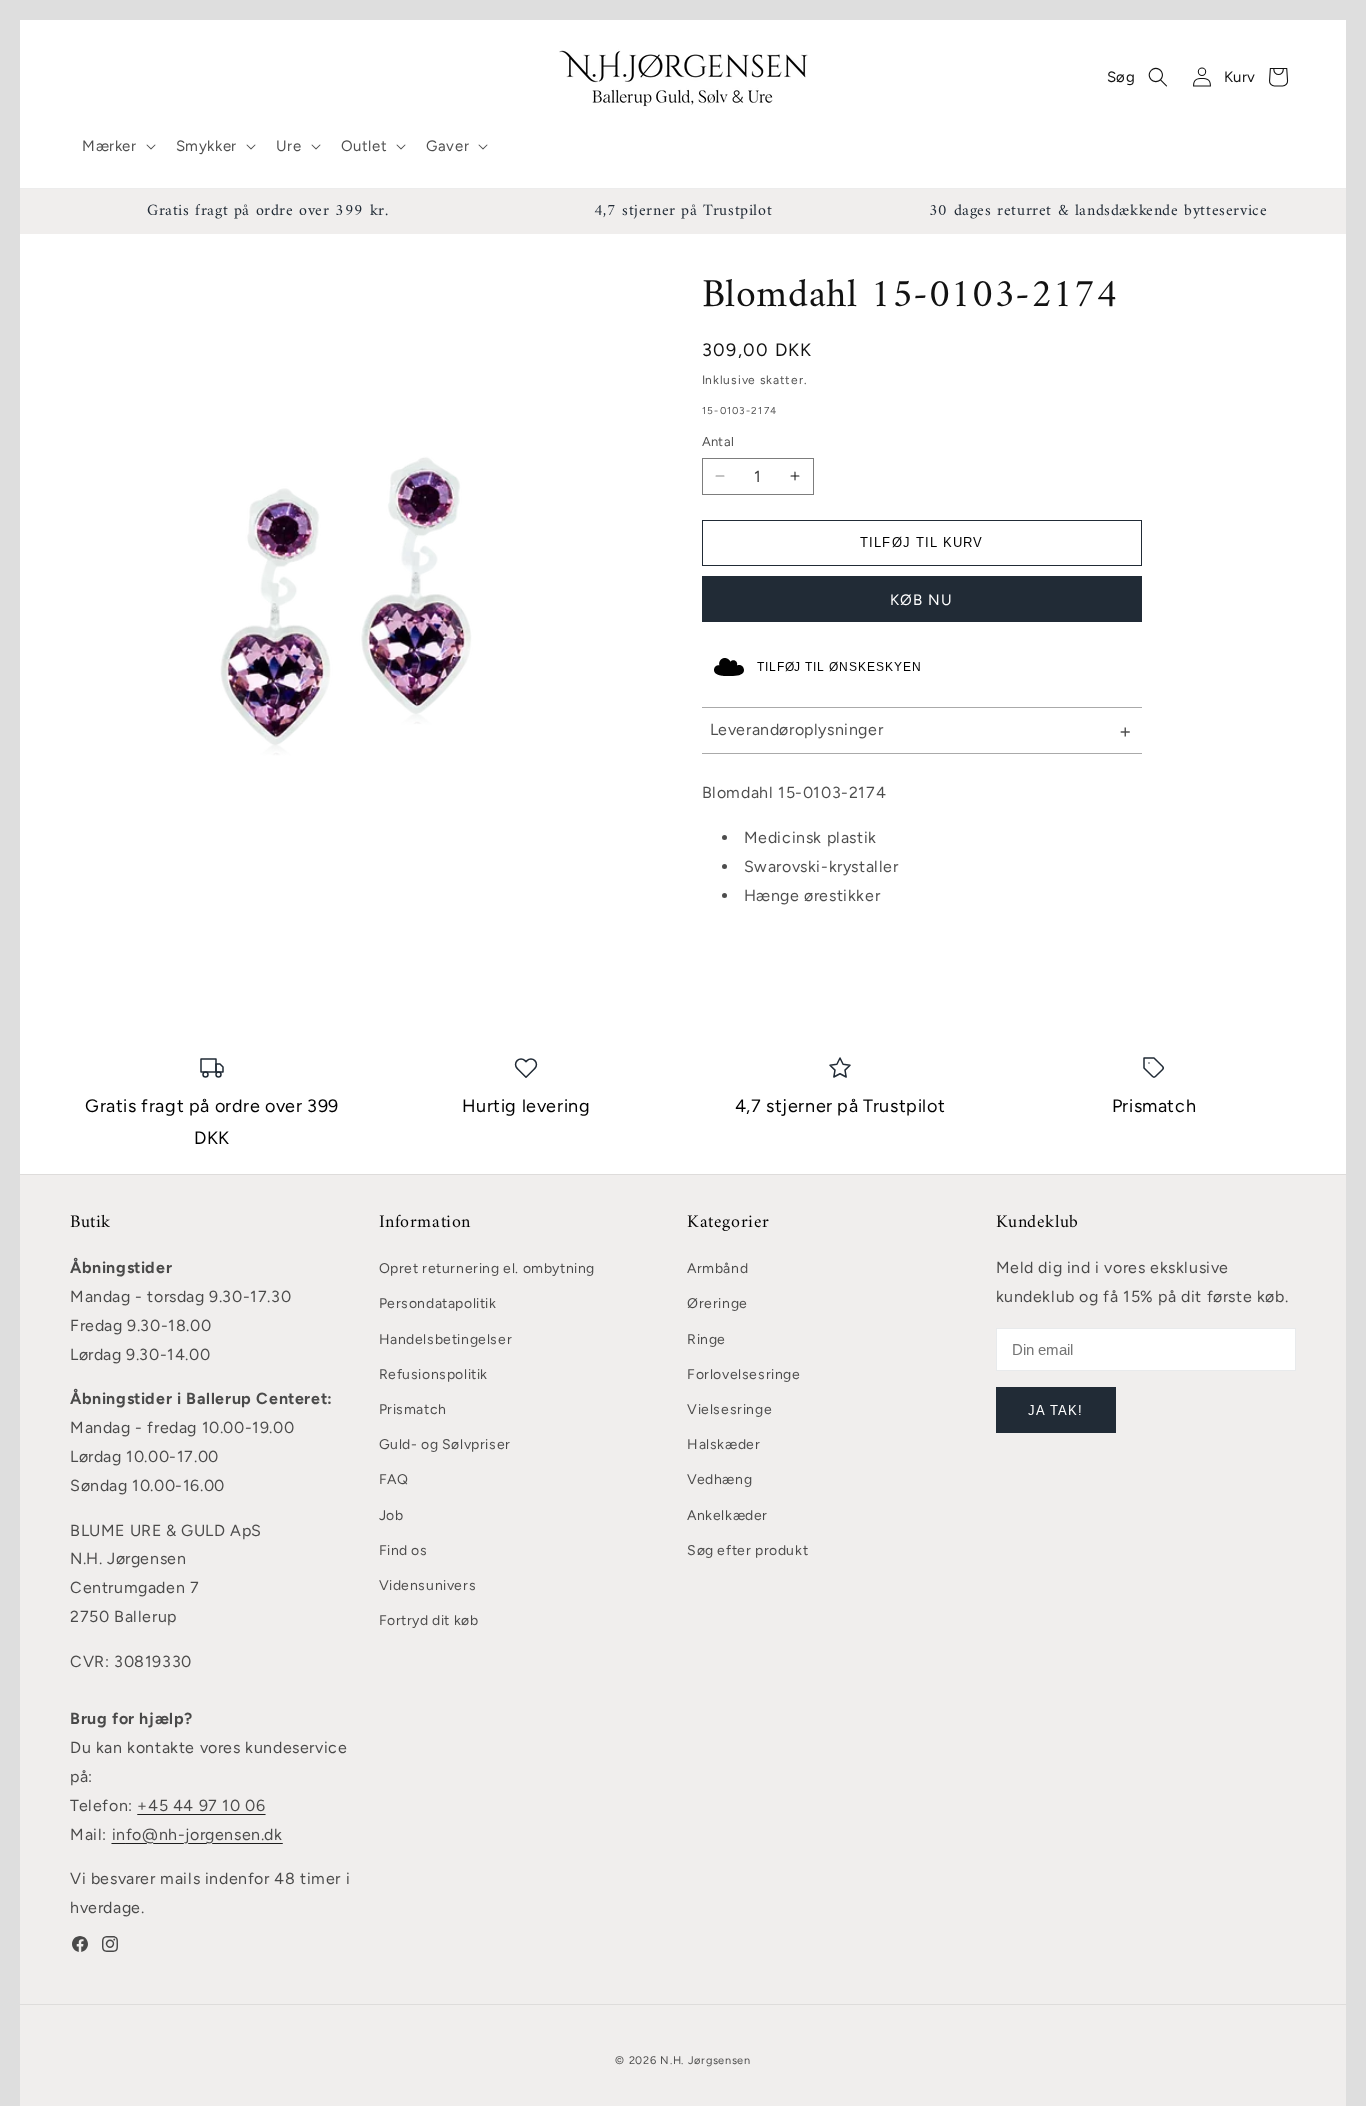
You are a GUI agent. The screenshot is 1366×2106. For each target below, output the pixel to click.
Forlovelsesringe (744, 1374)
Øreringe (717, 1304)
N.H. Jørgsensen (705, 2060)
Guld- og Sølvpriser (445, 1445)
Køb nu (921, 600)
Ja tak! (1055, 1410)
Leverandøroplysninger (797, 729)
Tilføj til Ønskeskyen (839, 667)
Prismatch (413, 1410)
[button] (117, 147)
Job (391, 1515)
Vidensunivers (428, 1585)
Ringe (706, 1339)
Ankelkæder (727, 1515)
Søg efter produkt (747, 1550)
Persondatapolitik (438, 1304)
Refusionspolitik (434, 1374)
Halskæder (723, 1445)
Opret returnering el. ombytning (487, 1269)
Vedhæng (719, 1480)
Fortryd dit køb (429, 1621)
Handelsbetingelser (446, 1339)
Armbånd (717, 1269)
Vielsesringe (729, 1410)
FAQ (394, 1480)
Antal (718, 441)
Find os (403, 1550)
